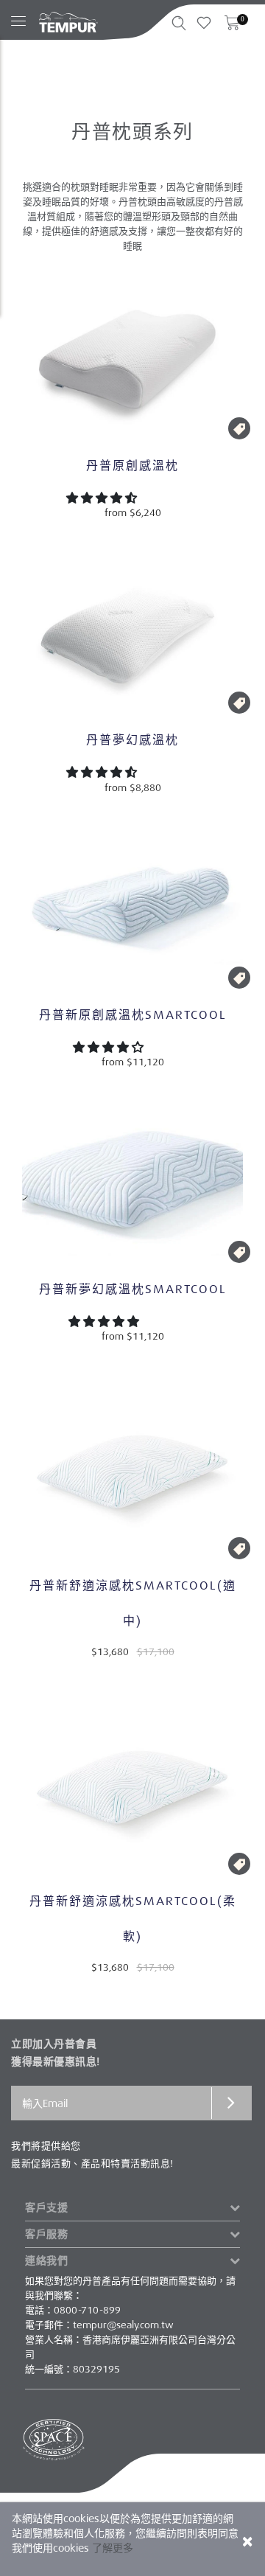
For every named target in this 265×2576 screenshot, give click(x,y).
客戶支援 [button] (46, 2207)
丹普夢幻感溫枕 (132, 740)
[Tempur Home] (68, 22)
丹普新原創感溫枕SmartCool (133, 1015)
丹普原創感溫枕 (132, 466)
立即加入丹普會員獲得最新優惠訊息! (56, 2053)
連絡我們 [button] (46, 2260)
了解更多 (113, 2548)
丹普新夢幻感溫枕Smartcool (133, 1289)
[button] (103, 498)
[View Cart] (232, 27)
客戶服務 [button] (46, 2234)
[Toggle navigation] (18, 14)
